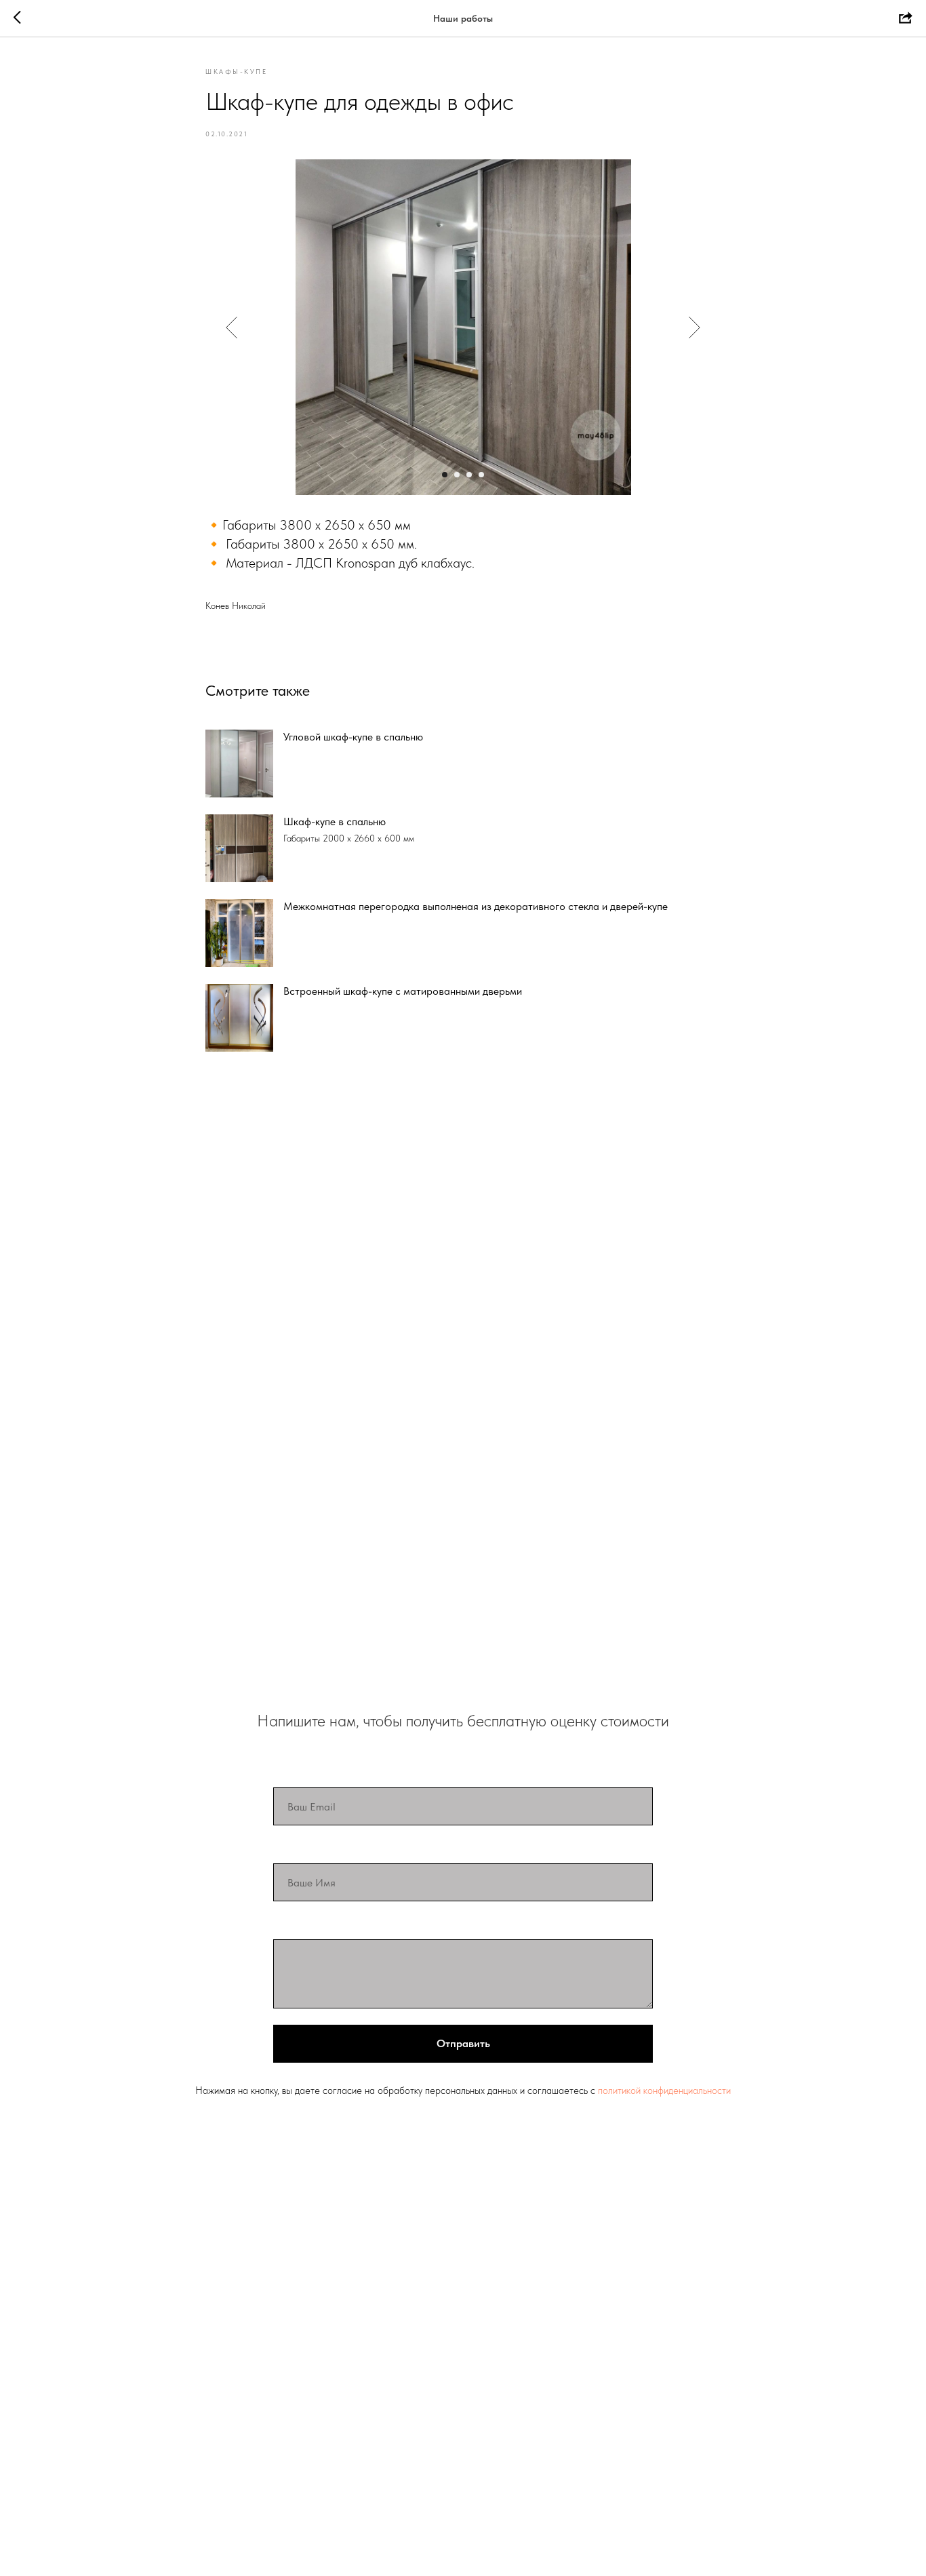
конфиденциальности (687, 2090)
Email (288, 1773)
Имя (285, 1849)
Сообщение (306, 1925)
